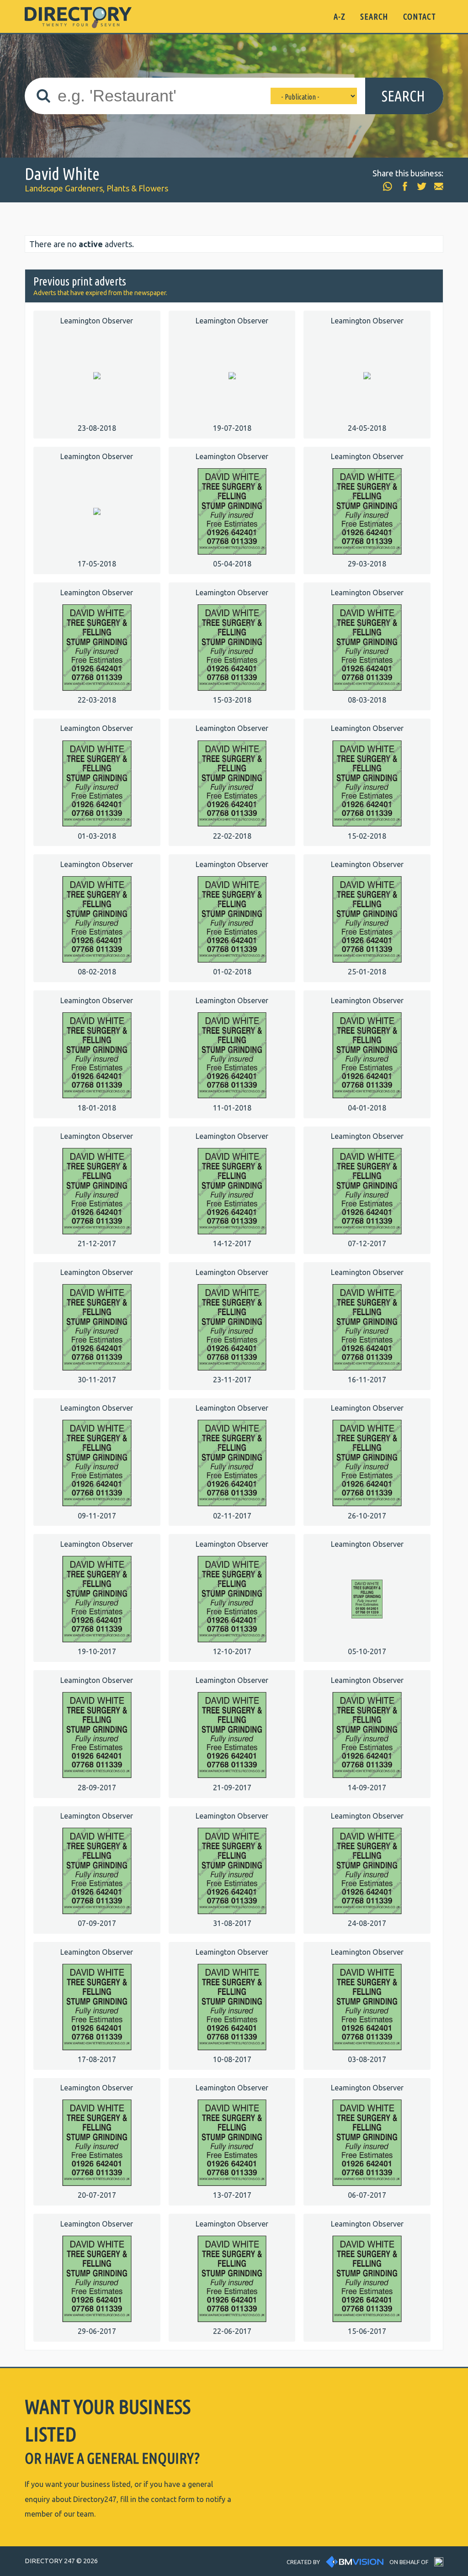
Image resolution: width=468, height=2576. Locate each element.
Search (403, 96)
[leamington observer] (97, 375)
